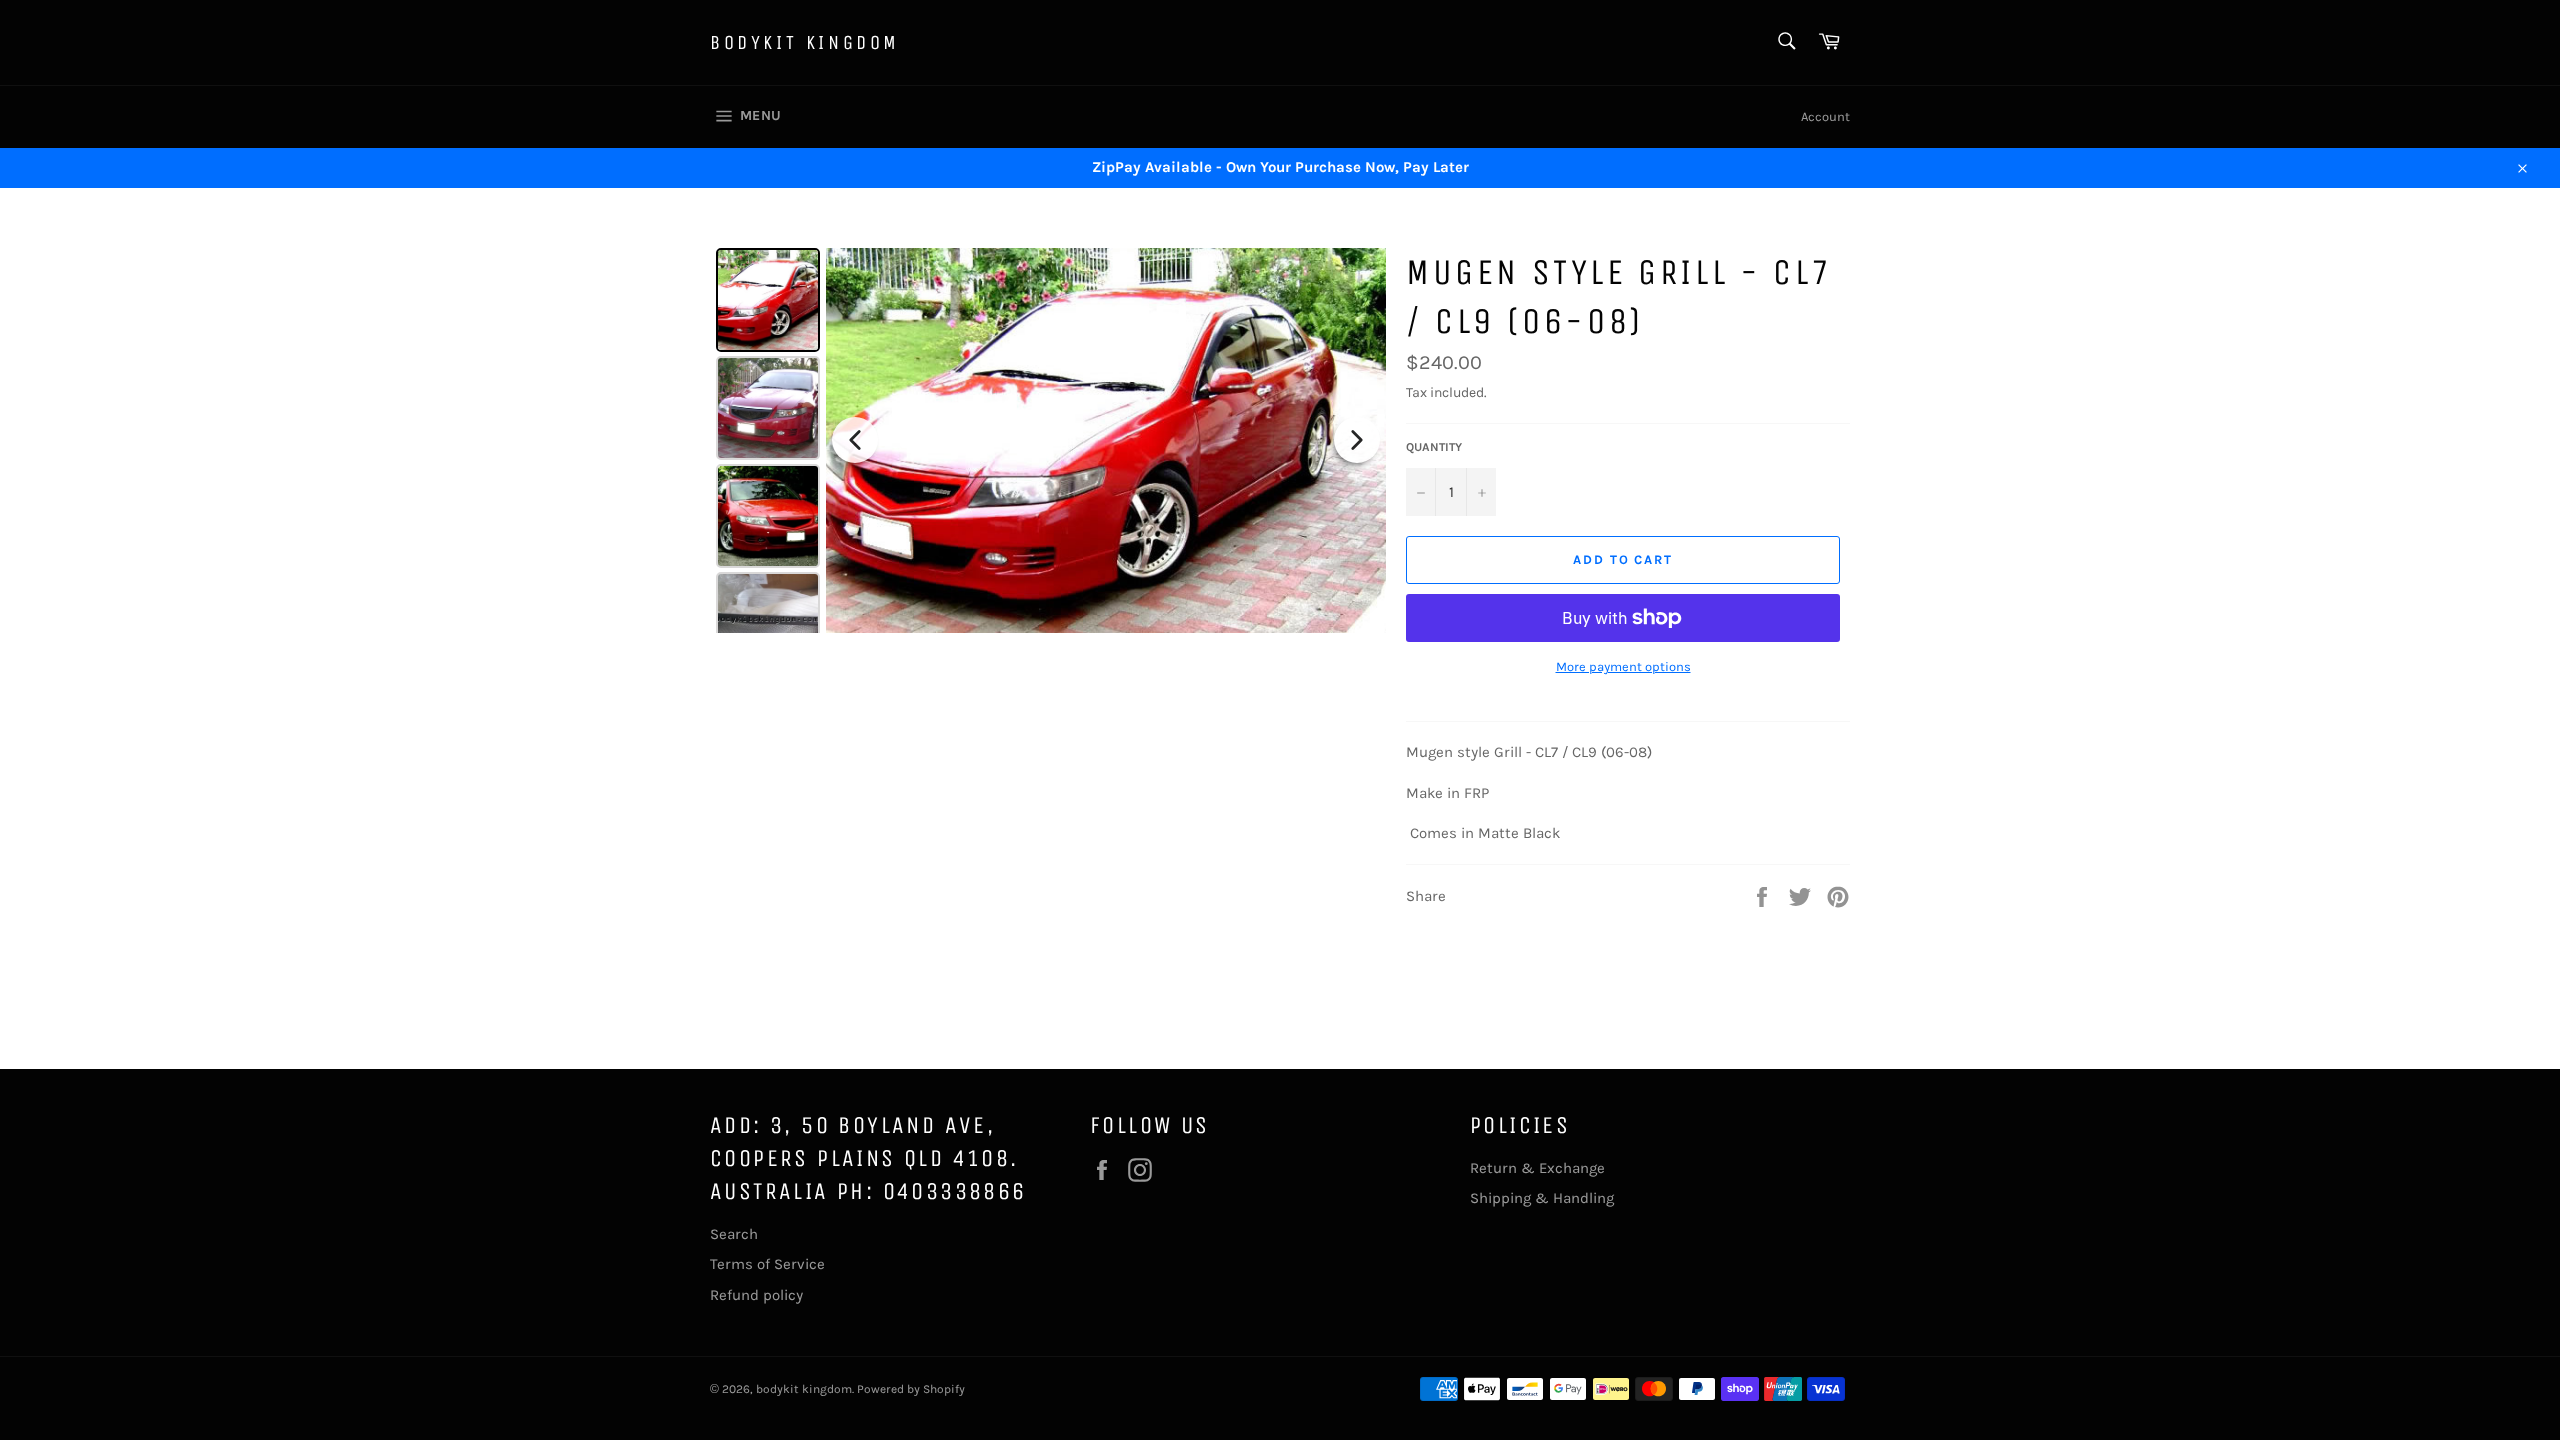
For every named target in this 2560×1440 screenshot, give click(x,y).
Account (1825, 116)
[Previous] (855, 440)
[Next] (1357, 440)
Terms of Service (767, 1264)
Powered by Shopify (911, 1389)
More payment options (1623, 666)
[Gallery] (1048, 440)
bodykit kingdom (805, 42)
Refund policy (756, 1295)
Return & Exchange (1537, 1168)
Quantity (1434, 447)
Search (734, 1234)
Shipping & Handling (1542, 1198)
